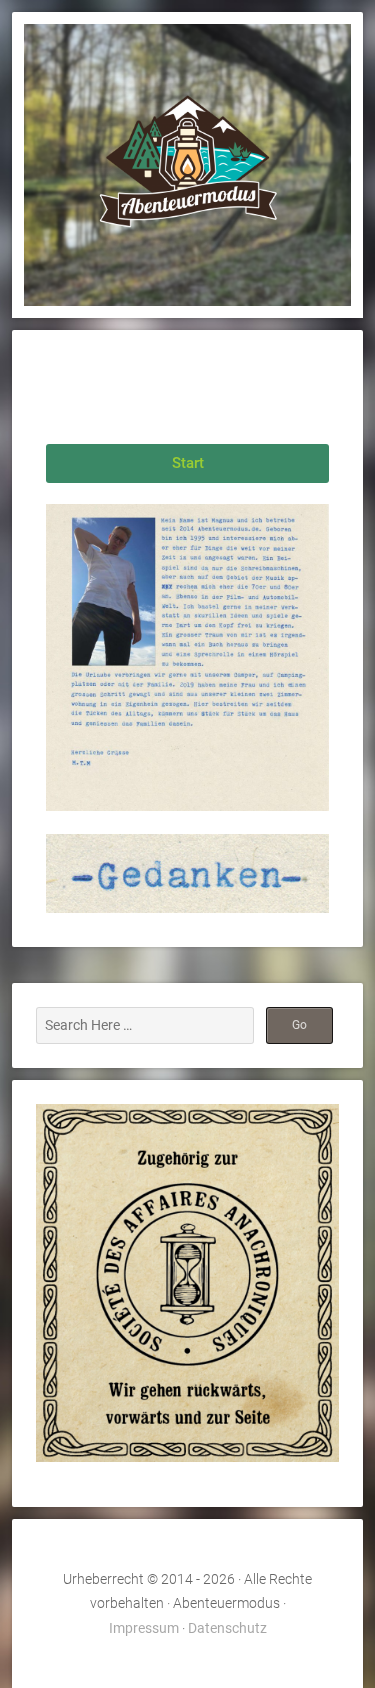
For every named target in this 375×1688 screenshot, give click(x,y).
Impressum (144, 1628)
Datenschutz (227, 1628)
